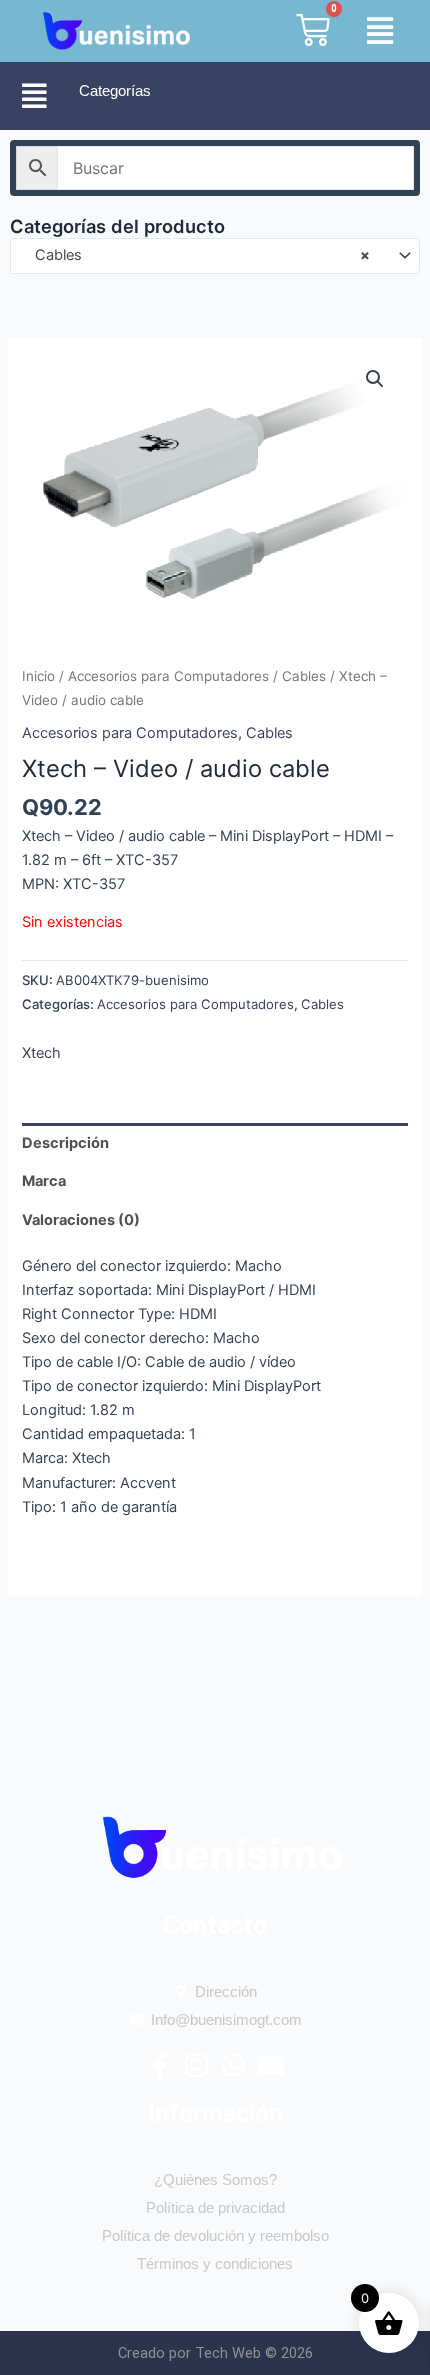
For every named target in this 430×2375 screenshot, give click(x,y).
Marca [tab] (44, 1181)
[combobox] (215, 256)
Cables (304, 676)
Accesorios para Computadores (168, 676)
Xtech (41, 1053)
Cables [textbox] (196, 255)
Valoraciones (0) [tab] (81, 1220)
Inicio (38, 676)
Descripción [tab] (65, 1143)
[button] (371, 31)
